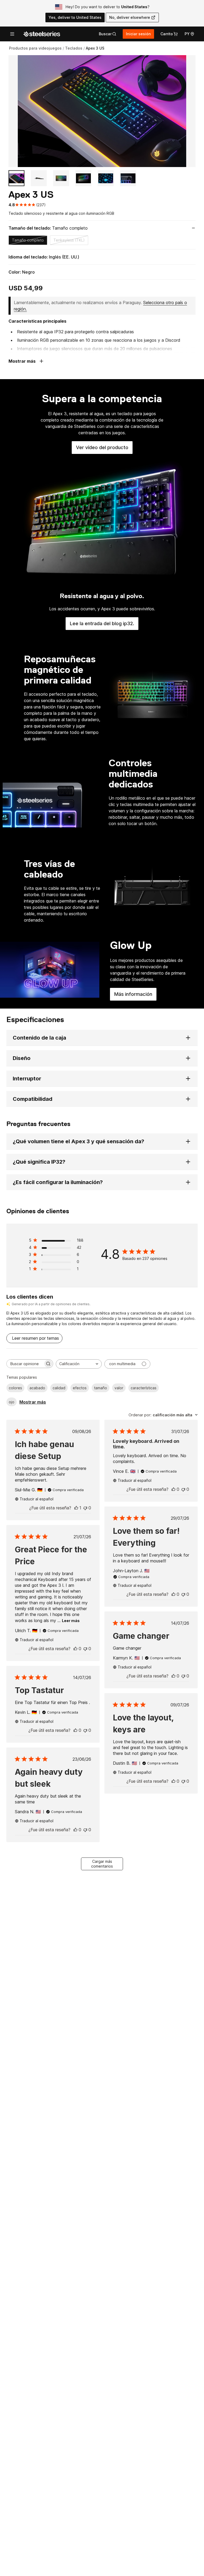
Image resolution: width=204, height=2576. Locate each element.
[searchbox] (25, 1364)
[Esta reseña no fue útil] (85, 1508)
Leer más (71, 1621)
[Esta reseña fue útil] (76, 1508)
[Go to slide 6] (128, 178)
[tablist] (108, 34)
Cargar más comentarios (102, 1864)
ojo (12, 1402)
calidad (59, 1388)
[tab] (108, 34)
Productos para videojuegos (35, 48)
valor (119, 1388)
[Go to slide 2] (39, 178)
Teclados (74, 48)
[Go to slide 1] (16, 178)
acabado (37, 1388)
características (144, 1388)
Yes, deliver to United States (75, 17)
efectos (80, 1388)
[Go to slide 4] (83, 178)
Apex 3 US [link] (95, 48)
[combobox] (79, 1364)
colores (15, 1388)
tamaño (101, 1388)
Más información (135, 996)
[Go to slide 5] (106, 178)
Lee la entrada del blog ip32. (104, 625)
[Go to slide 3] (61, 178)
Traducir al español (37, 1499)
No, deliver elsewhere (130, 17)
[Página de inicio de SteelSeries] (42, 34)
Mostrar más (33, 1402)
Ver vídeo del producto (104, 449)
